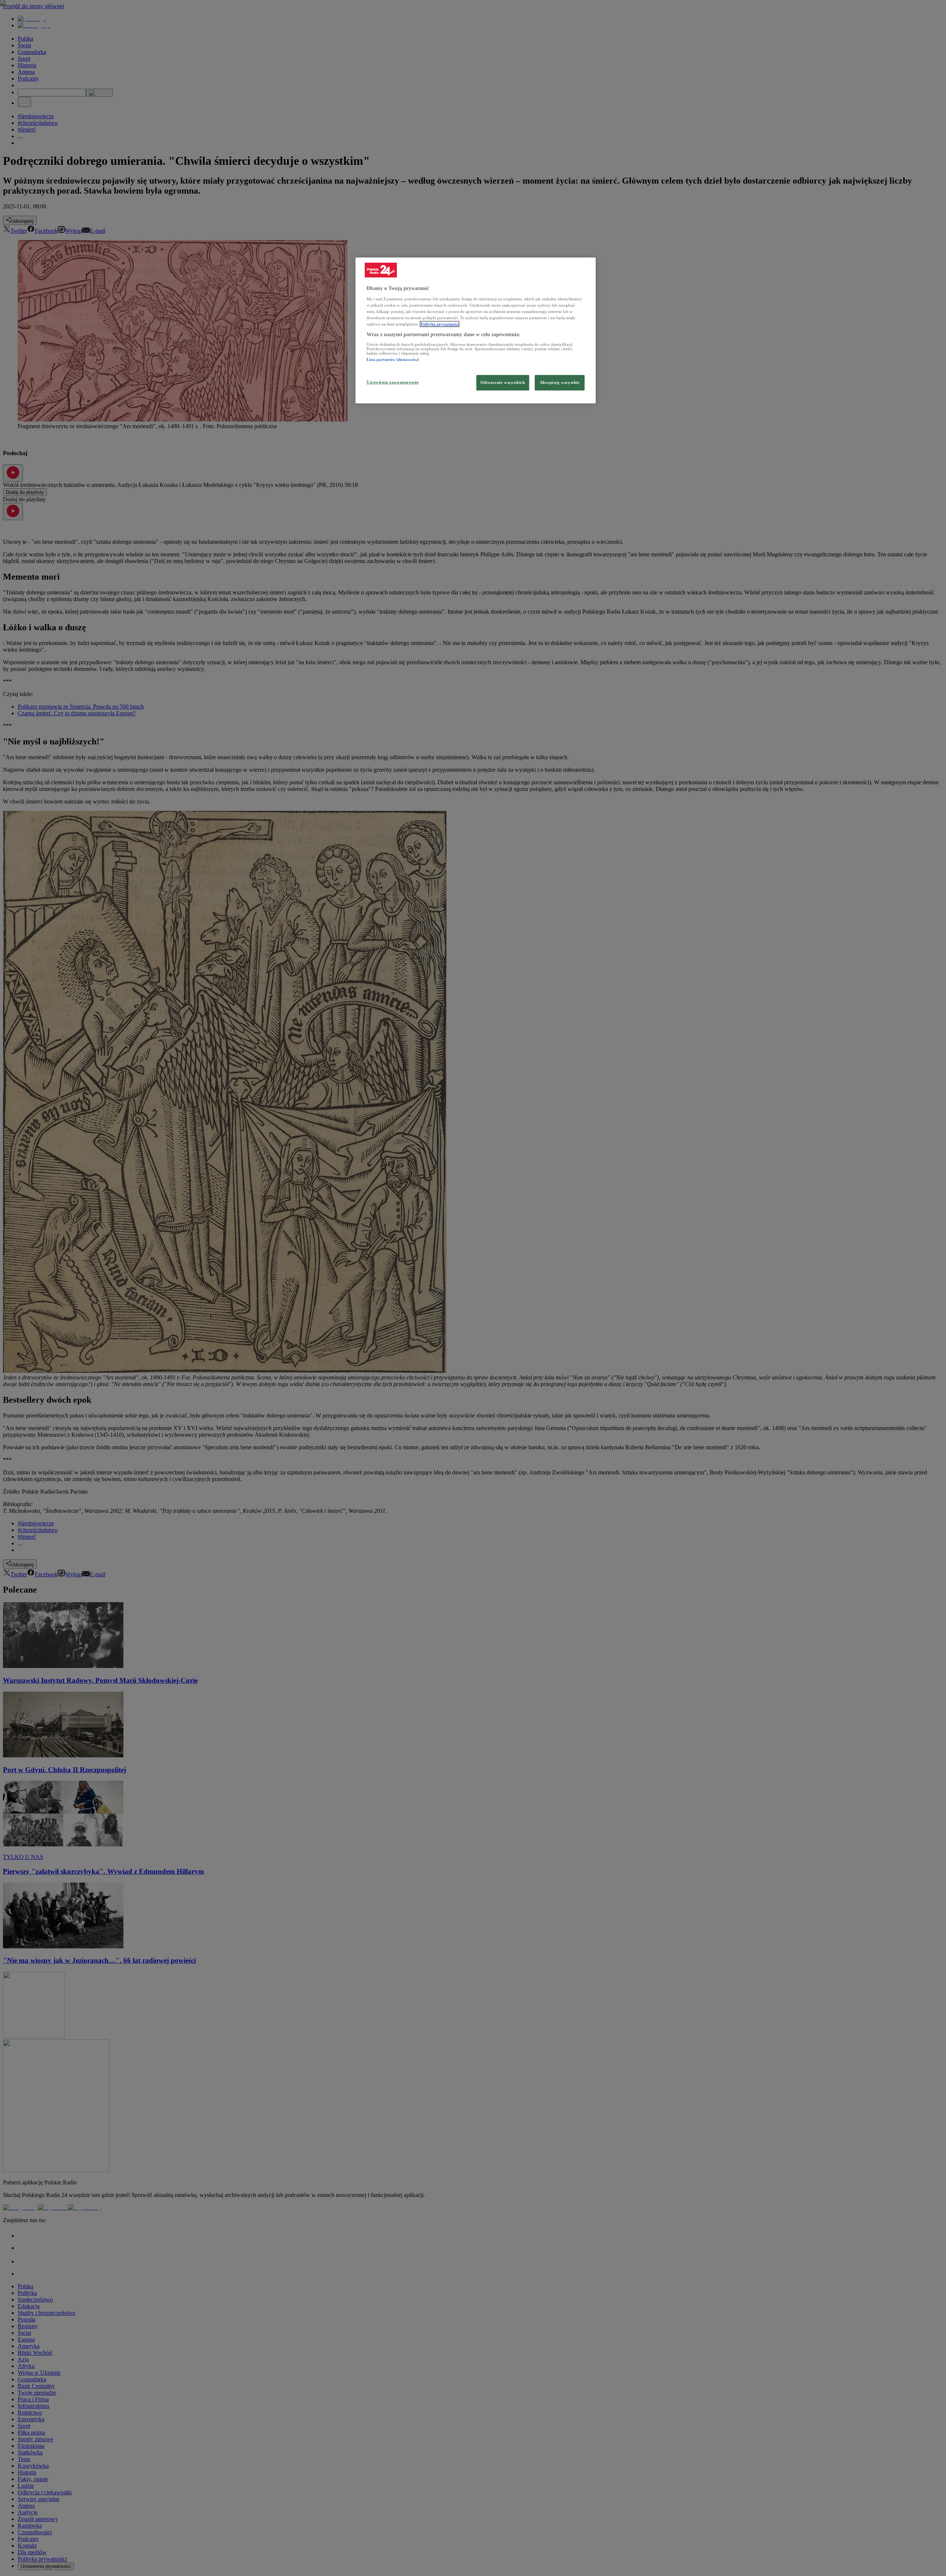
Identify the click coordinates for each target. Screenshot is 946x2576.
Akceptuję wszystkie (560, 382)
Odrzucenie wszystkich (503, 382)
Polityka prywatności (440, 324)
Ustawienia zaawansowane (393, 382)
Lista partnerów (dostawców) (393, 359)
